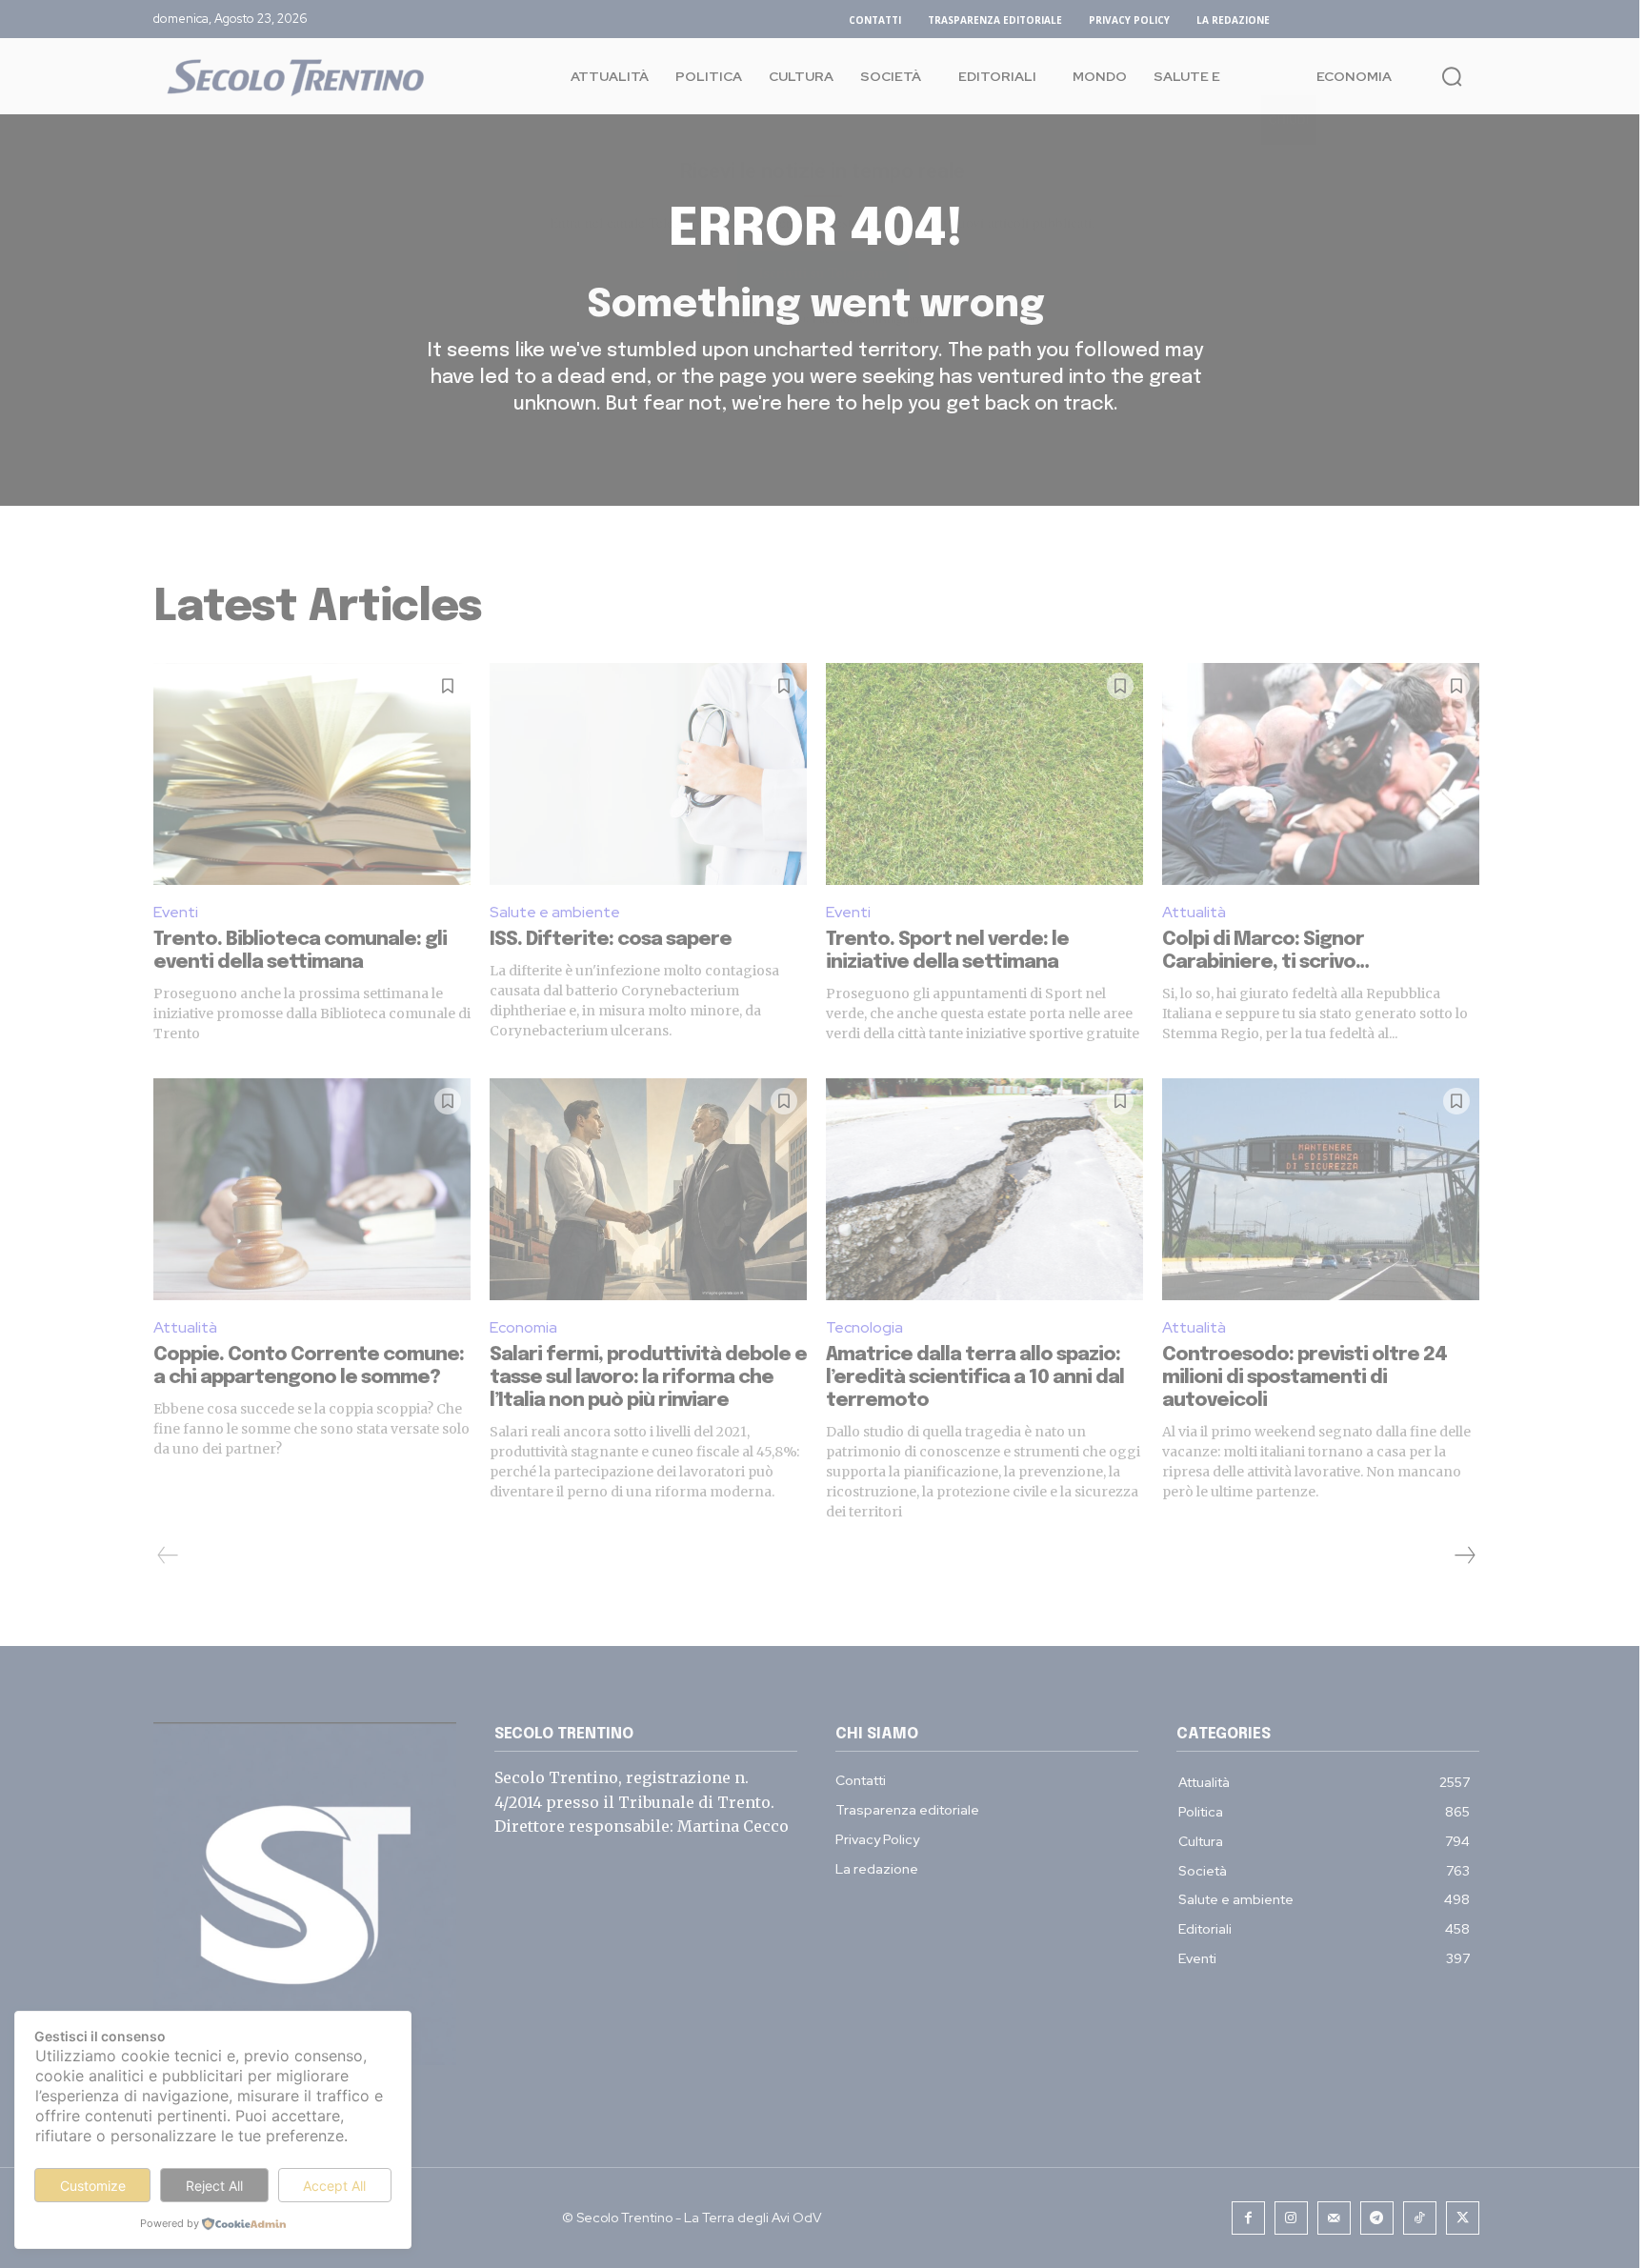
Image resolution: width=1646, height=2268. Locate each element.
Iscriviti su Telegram (823, 272)
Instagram (897, 318)
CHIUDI (1289, 120)
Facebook (838, 318)
